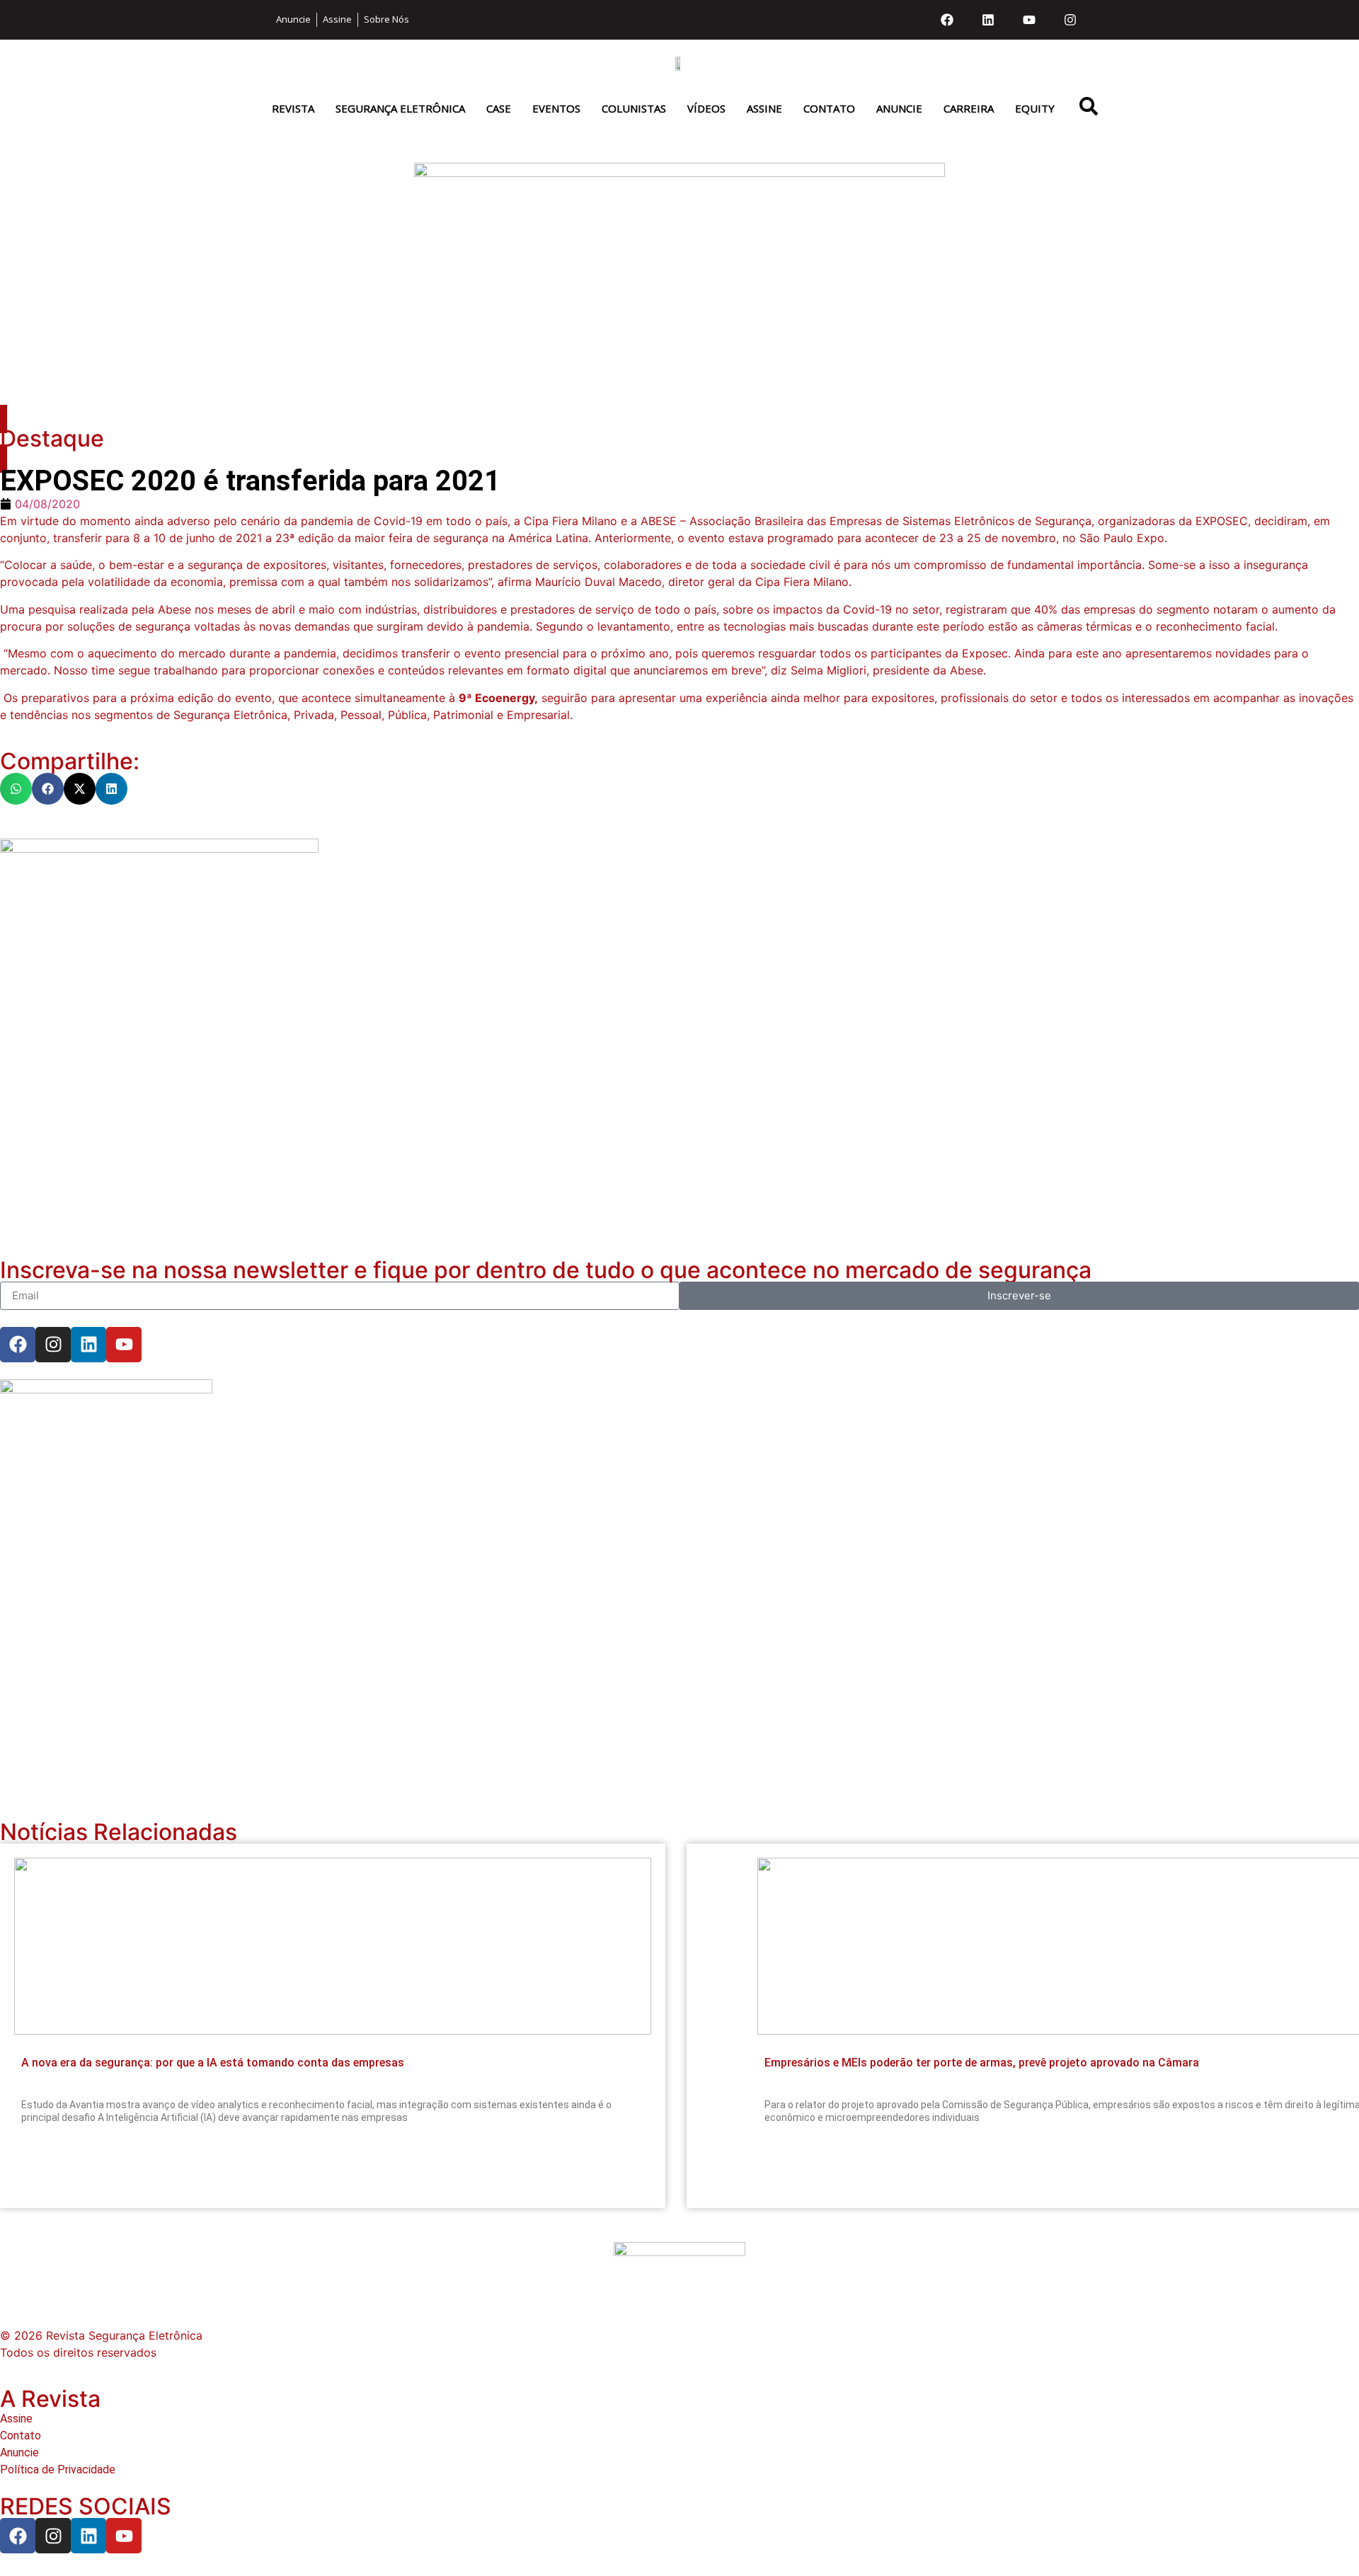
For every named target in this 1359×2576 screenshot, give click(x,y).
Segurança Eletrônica (400, 108)
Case (499, 108)
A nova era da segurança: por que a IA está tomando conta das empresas (213, 2063)
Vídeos (706, 108)
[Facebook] (947, 20)
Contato (829, 108)
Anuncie (899, 108)
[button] (16, 789)
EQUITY (1035, 108)
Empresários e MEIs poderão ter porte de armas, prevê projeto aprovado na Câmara (982, 2063)
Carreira (969, 108)
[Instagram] (1070, 20)
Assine (764, 108)
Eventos (556, 108)
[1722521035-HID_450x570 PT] (159, 849)
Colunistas (634, 108)
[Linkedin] (988, 20)
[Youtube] (1029, 20)
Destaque (52, 438)
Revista (293, 108)
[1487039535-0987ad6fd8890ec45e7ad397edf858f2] (106, 1389)
